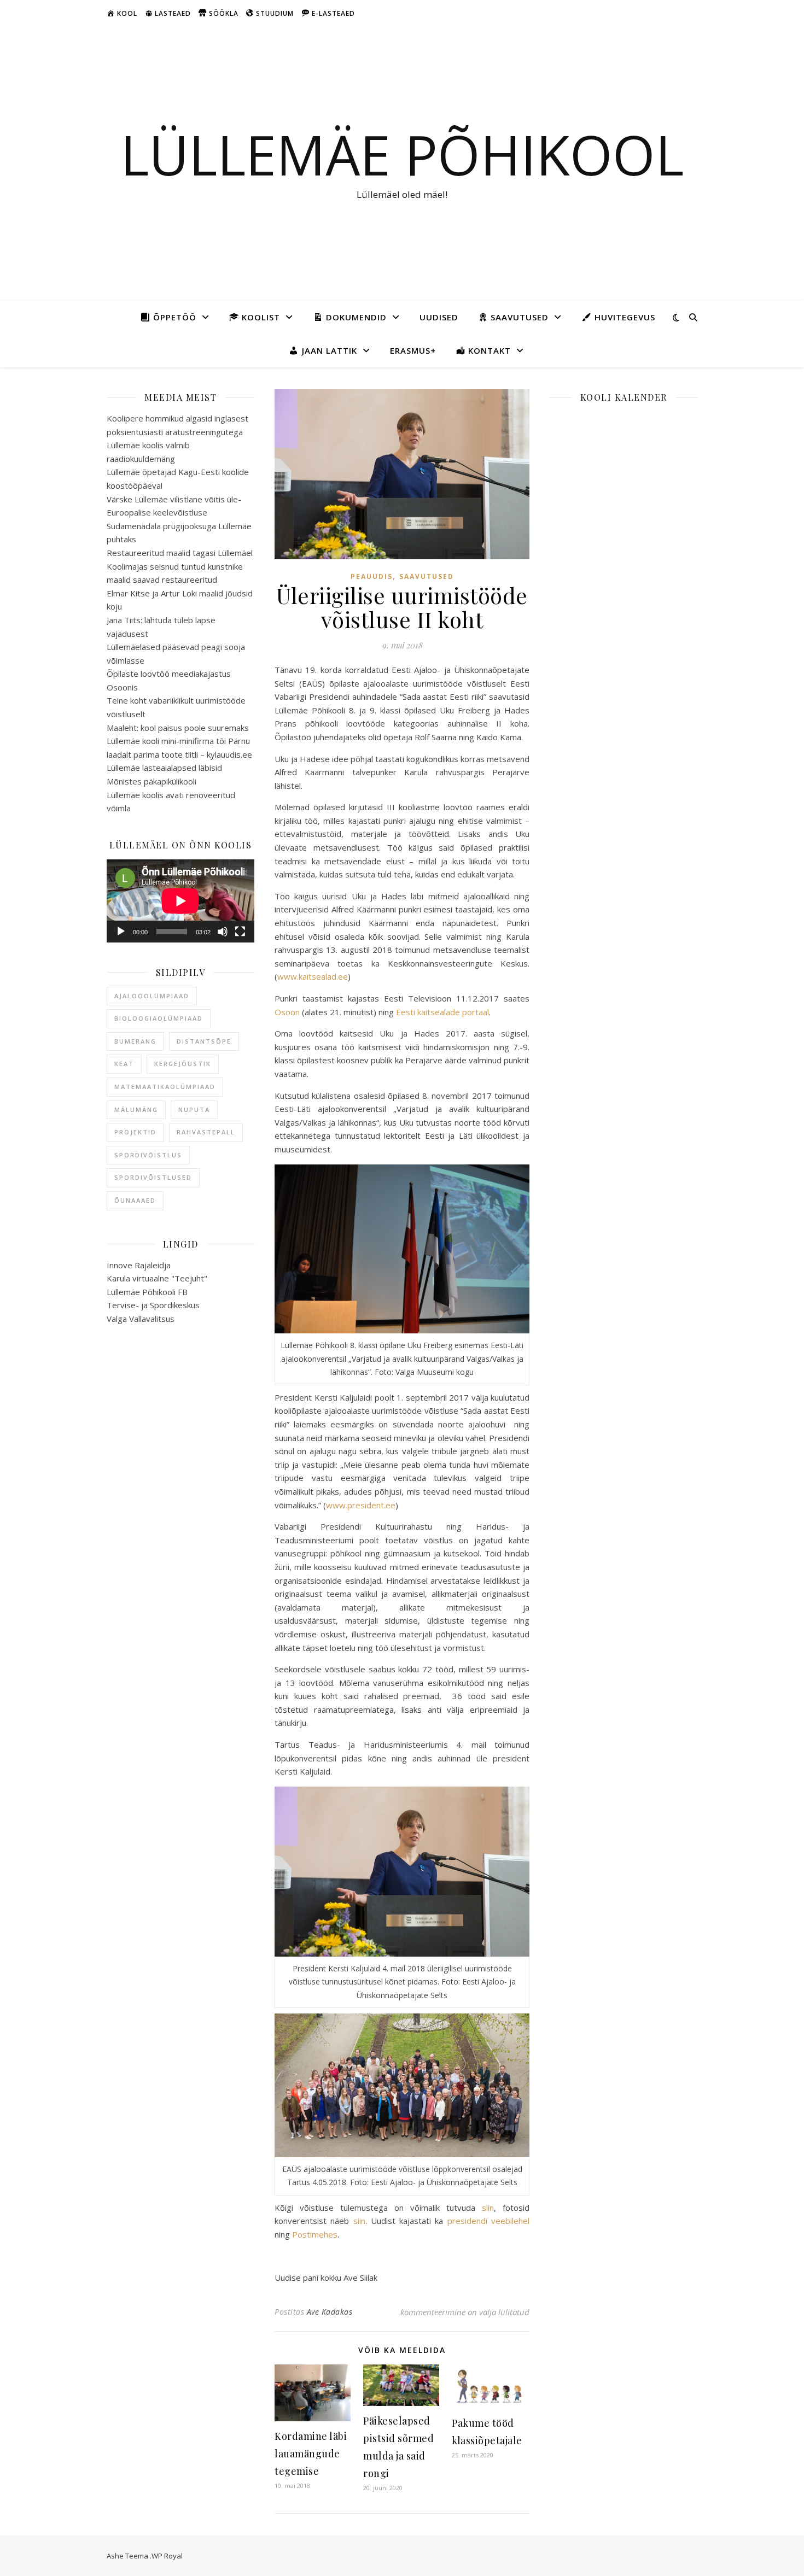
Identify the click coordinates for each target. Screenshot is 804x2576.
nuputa (194, 1110)
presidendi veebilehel (488, 2221)
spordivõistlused (153, 1177)
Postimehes (315, 2234)
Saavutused (427, 576)
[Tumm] (223, 932)
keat (124, 1064)
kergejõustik (183, 1064)
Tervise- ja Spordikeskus (153, 1305)
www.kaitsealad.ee (313, 976)
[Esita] (121, 932)
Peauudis (372, 576)
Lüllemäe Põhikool (402, 154)
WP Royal (167, 2556)
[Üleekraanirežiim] (240, 932)
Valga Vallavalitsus (141, 1319)
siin (488, 2208)
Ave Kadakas (330, 2312)
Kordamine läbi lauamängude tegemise (311, 2454)
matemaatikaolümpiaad (165, 1087)
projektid (135, 1132)
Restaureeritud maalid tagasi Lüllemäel (180, 553)
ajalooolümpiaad (152, 996)
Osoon (287, 1012)
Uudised (439, 317)
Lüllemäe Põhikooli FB (147, 1292)
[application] (180, 901)
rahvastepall (206, 1132)
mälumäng (136, 1110)
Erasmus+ (413, 350)
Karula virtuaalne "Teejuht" (157, 1278)
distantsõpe (204, 1041)
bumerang (135, 1041)
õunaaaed (135, 1200)
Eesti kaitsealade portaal (442, 1012)
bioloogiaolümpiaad (159, 1018)
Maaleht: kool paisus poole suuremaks (178, 728)
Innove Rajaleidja (139, 1265)
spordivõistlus (148, 1155)
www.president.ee (361, 1505)
